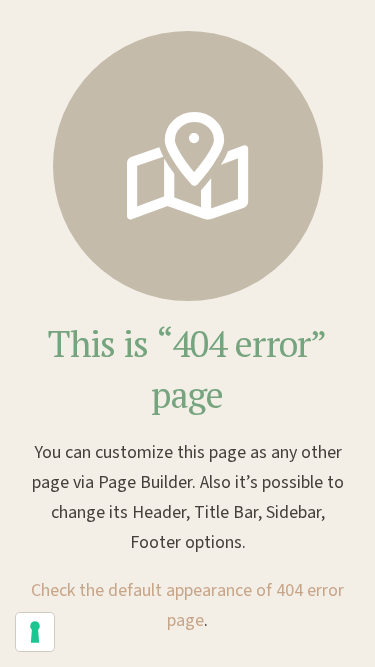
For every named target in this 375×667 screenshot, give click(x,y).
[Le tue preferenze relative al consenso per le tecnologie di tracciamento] (35, 632)
